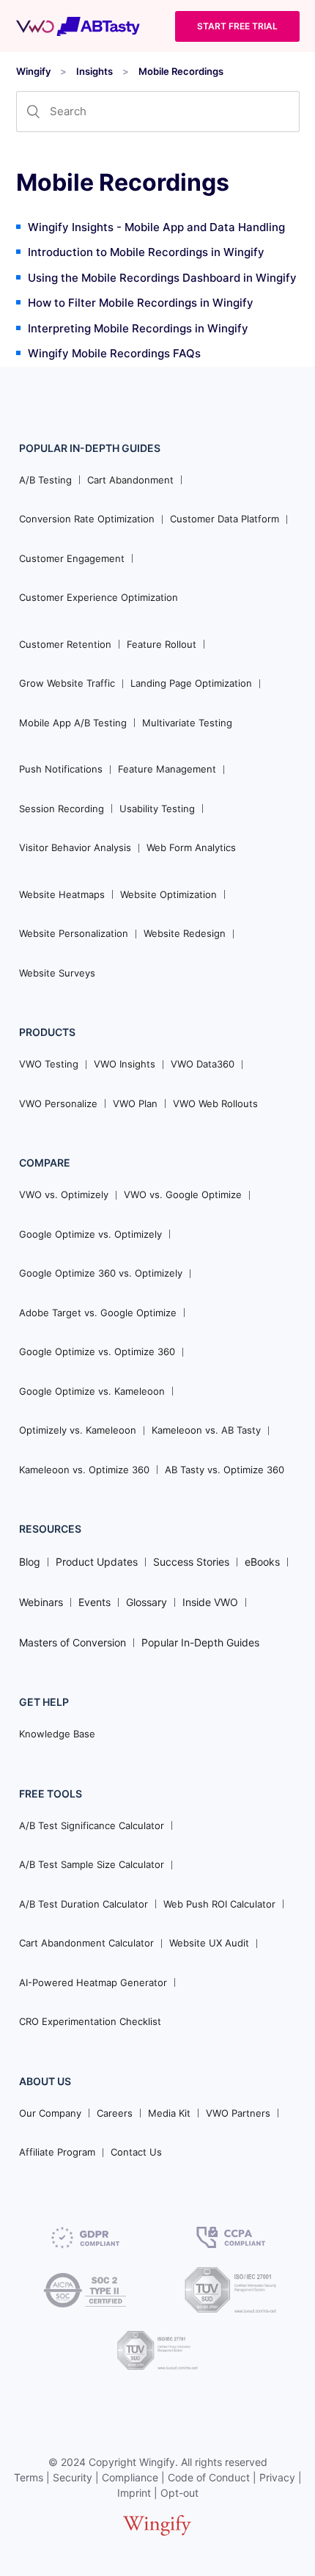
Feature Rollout (162, 644)
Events (94, 1602)
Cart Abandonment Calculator (86, 1943)
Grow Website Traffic (67, 683)
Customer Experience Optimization (99, 597)
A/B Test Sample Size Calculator (92, 1864)
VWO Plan (135, 1103)
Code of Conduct (209, 2477)
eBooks (262, 1562)
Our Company (50, 2113)
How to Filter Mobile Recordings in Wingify (141, 303)
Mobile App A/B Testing (73, 723)
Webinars (41, 1602)
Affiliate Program (57, 2152)
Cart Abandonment (130, 480)
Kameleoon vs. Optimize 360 (84, 1470)
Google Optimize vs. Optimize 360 (97, 1351)
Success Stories (191, 1562)
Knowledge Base (57, 1734)
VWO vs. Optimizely (64, 1194)
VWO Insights (125, 1064)
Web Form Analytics (191, 847)
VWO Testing (49, 1064)
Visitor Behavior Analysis (75, 847)
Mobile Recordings (181, 71)
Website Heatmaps (62, 894)
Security (73, 2477)
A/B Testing (45, 480)
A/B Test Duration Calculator (84, 1904)
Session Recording (62, 809)
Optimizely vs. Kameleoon (78, 1430)
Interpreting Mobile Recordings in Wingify (138, 328)
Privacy (277, 2477)
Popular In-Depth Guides (200, 1642)
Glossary (147, 1602)
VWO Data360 (203, 1064)
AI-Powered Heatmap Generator (93, 1982)
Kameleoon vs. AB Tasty (206, 1430)
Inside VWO (210, 1602)
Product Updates (97, 1562)
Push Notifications (61, 769)
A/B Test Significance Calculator (92, 1825)
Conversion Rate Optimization (87, 519)
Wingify (33, 71)
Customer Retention (65, 644)
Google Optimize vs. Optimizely (90, 1234)
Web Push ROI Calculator (219, 1904)
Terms (29, 2477)
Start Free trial (237, 26)
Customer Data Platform (225, 519)
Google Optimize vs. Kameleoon (92, 1391)
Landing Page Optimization (191, 683)
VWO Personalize (58, 1103)
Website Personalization (74, 933)
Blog (30, 1562)
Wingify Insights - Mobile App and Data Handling (156, 227)
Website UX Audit (209, 1943)
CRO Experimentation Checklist (90, 2021)
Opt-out (179, 2493)
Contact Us (136, 2152)
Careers (115, 2113)
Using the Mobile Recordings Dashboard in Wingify (162, 278)
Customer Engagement (72, 558)
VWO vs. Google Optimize (183, 1194)
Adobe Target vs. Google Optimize (98, 1313)
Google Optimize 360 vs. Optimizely (101, 1273)
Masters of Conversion (73, 1642)
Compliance (130, 2477)
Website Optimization (168, 894)
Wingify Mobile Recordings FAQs (114, 353)
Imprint (134, 2493)
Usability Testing (157, 809)
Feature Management (167, 769)
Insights (94, 71)
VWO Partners (238, 2113)
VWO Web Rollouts (215, 1103)
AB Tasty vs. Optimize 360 (225, 1470)
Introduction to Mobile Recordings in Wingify (146, 252)
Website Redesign (185, 933)
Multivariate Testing (187, 723)
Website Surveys (57, 973)
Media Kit (169, 2113)
